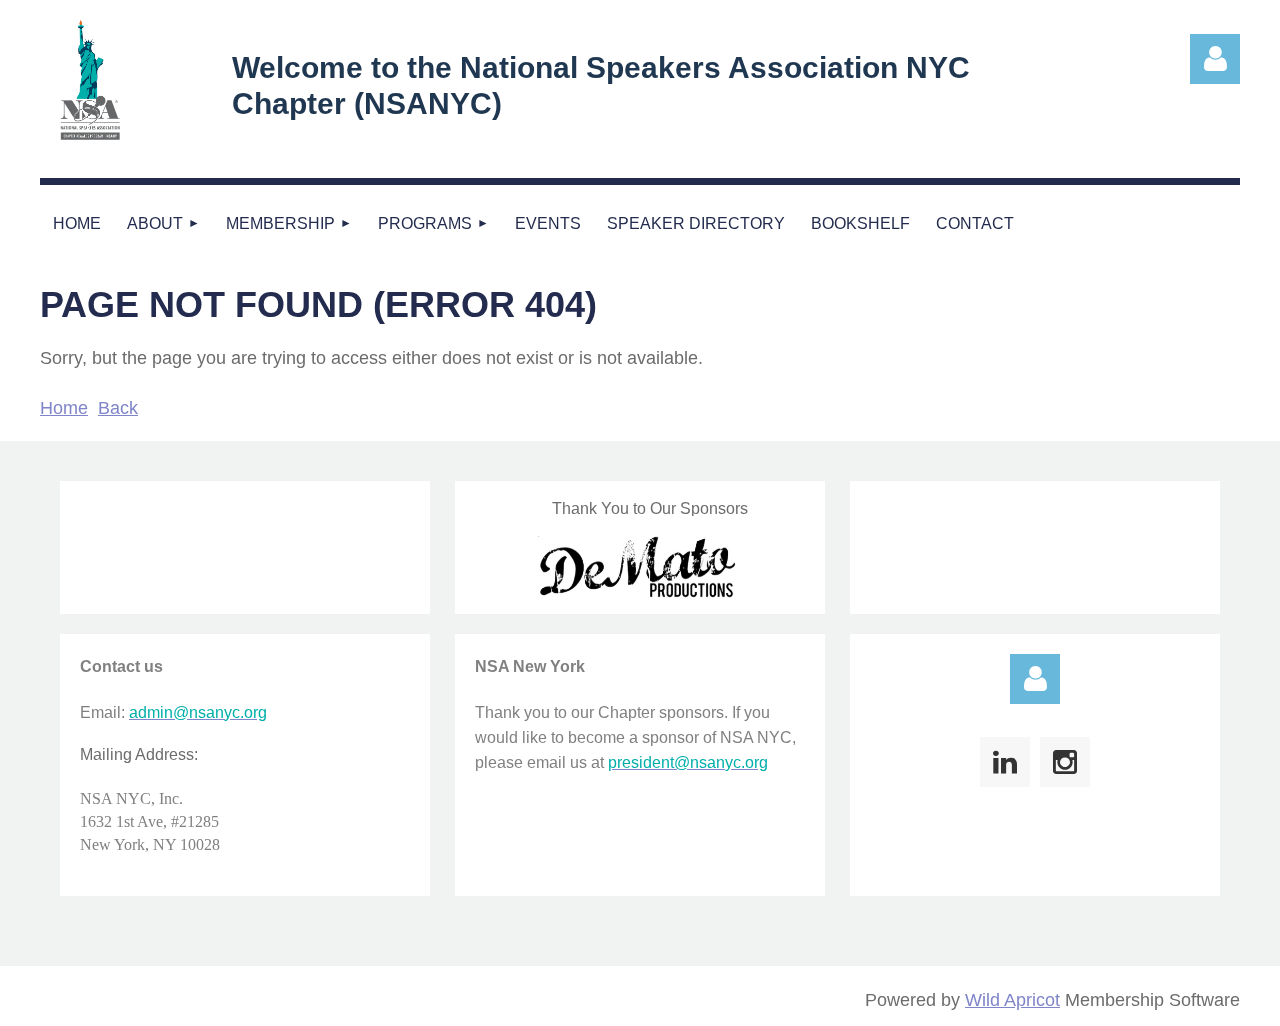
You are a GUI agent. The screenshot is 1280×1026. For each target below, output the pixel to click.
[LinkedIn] (1005, 762)
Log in (1035, 679)
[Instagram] (1065, 762)
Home (64, 408)
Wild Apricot (1012, 1000)
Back (118, 408)
